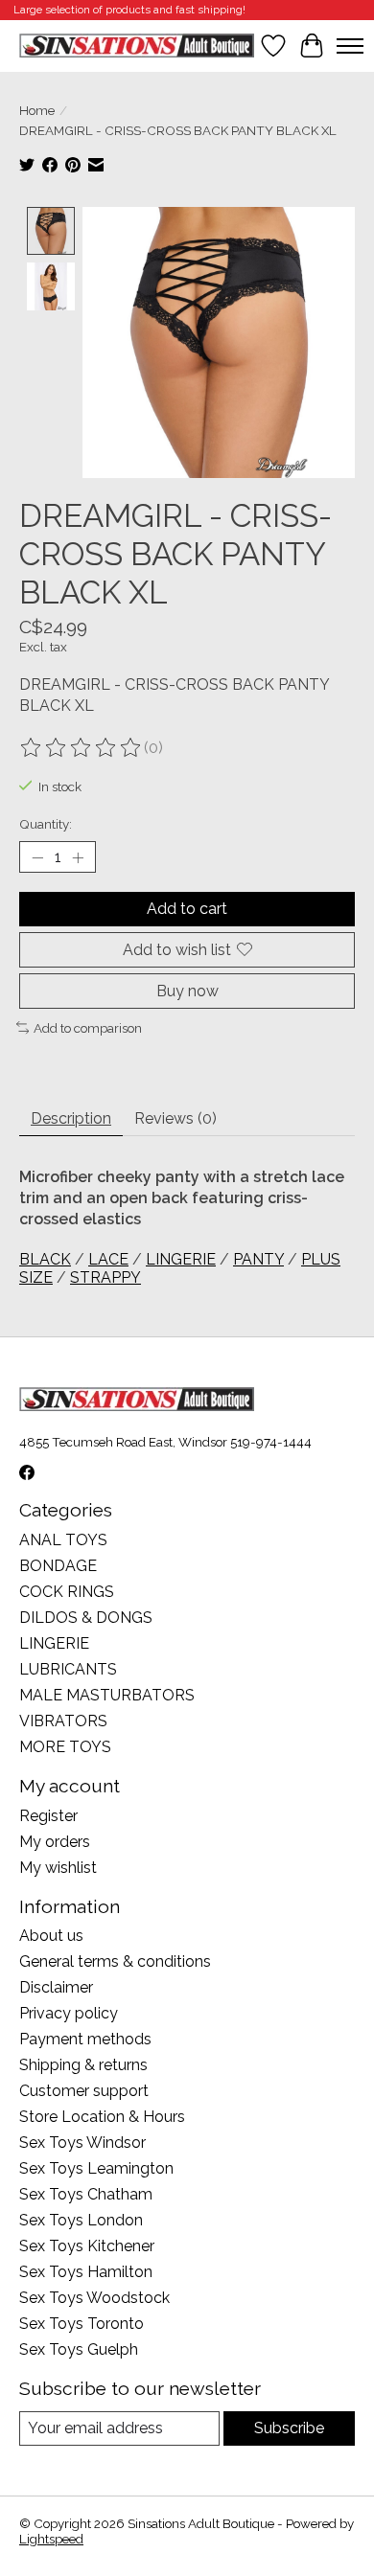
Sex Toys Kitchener (87, 2246)
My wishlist (58, 1868)
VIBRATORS (63, 1721)
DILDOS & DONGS (86, 1618)
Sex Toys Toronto (82, 2324)
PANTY (258, 1259)
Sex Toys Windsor (82, 2143)
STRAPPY (105, 1277)
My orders (55, 1842)
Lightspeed (51, 2539)
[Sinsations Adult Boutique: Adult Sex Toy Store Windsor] (137, 46)
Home (37, 110)
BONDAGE (58, 1566)
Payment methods (85, 2039)
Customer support (84, 2091)
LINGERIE (181, 1259)
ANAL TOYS (63, 1540)
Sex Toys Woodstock (94, 2298)
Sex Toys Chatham (86, 2194)
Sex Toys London (81, 2220)
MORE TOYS (65, 1747)
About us (51, 1936)
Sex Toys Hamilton (86, 2272)
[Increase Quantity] (78, 857)
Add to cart (187, 909)
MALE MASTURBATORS (107, 1695)
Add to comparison (88, 1028)
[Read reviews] (82, 748)
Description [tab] (71, 1118)
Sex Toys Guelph (79, 2349)
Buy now (187, 991)
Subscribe (289, 2428)
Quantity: (46, 824)
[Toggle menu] (350, 46)
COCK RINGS (67, 1592)
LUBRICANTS (68, 1669)
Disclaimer (56, 1987)
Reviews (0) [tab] (175, 1118)
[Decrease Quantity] (37, 857)
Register (48, 1816)
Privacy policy (69, 2013)
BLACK (45, 1259)
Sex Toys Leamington (96, 2168)
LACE (108, 1259)
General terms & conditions (115, 1961)
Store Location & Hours (102, 2117)
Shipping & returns (83, 2065)
